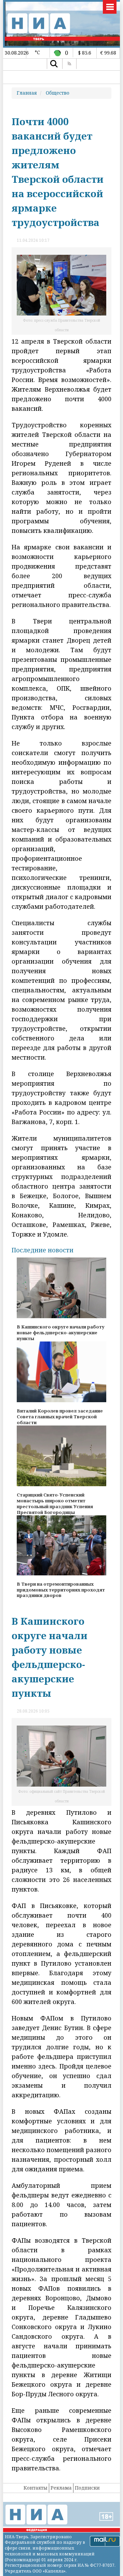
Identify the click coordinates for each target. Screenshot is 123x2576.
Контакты (36, 2488)
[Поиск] (54, 64)
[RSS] (69, 64)
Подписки (87, 2488)
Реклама (61, 2488)
